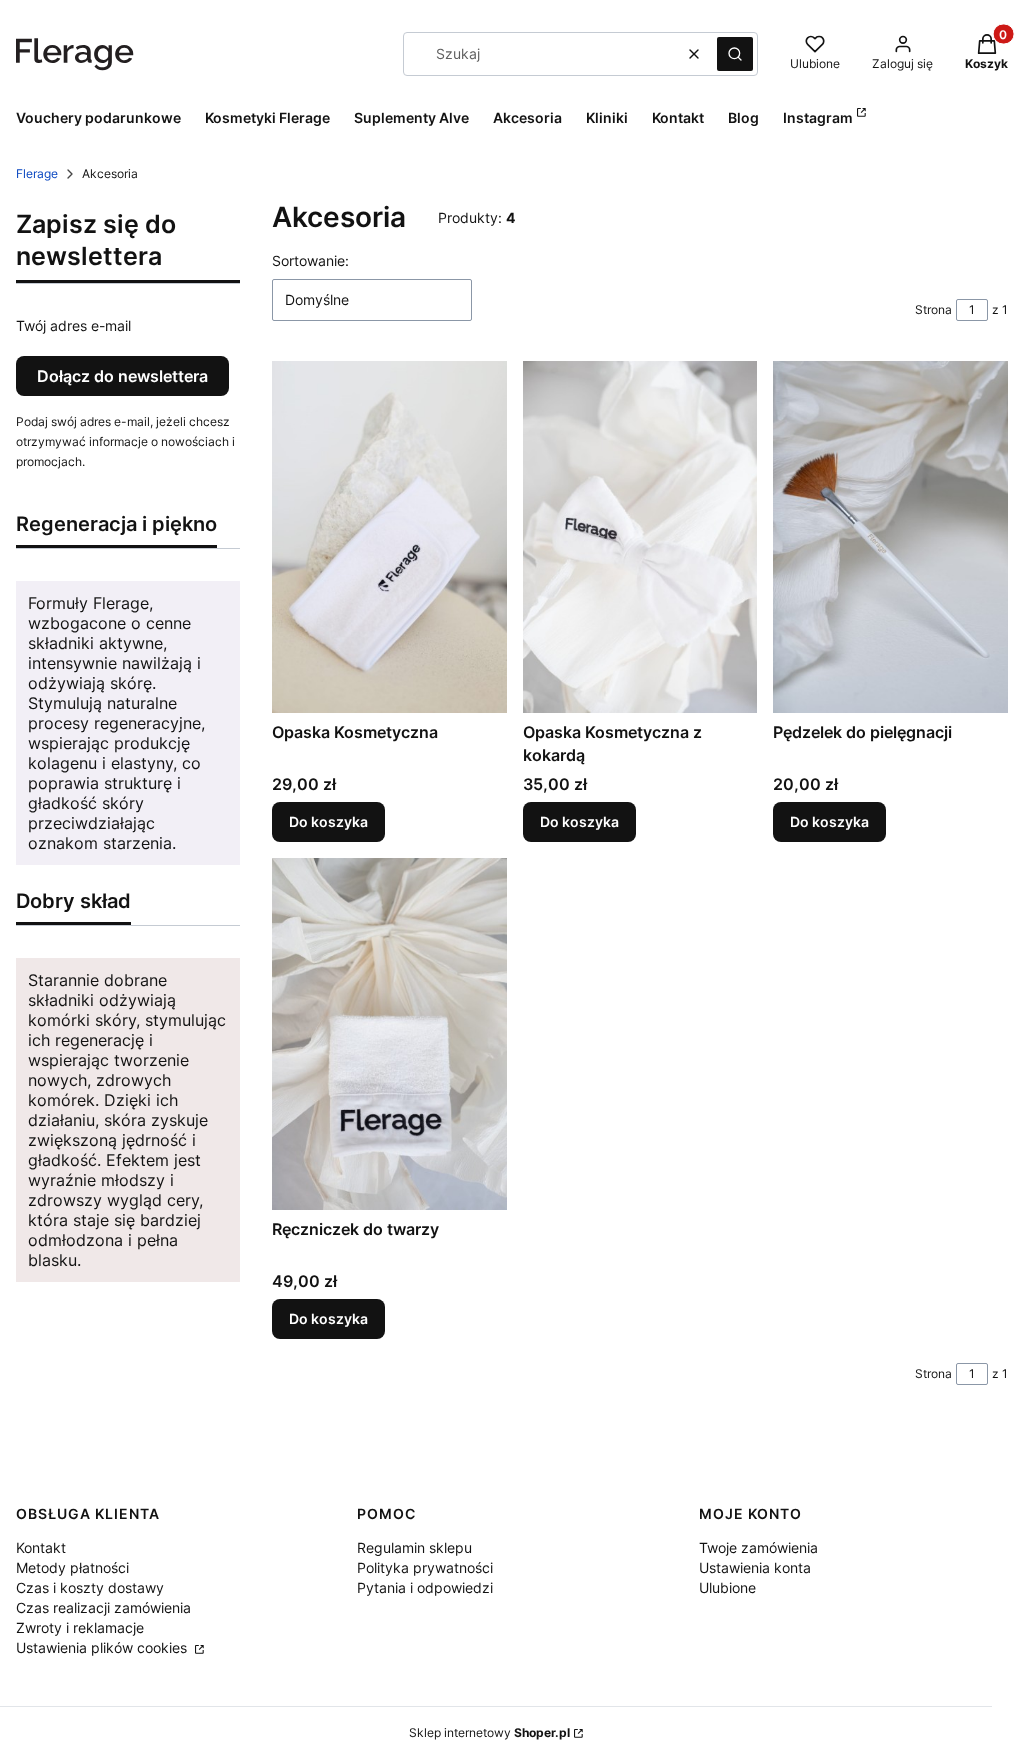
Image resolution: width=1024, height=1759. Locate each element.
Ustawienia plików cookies (103, 1647)
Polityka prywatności (425, 1567)
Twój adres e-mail (73, 325)
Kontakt (41, 1547)
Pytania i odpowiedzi (425, 1587)
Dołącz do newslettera (122, 376)
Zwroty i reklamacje (80, 1627)
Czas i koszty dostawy (90, 1587)
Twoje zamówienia (758, 1547)
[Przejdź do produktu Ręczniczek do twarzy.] (389, 1034)
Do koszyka (328, 821)
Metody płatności (72, 1567)
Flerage (37, 173)
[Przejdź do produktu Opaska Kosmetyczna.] (389, 537)
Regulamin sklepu (414, 1547)
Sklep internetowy (489, 1732)
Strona (933, 309)
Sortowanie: (310, 260)
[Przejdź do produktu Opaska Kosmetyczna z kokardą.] (640, 537)
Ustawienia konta (755, 1567)
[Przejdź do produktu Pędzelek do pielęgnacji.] (890, 537)
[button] (735, 54)
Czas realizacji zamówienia (103, 1607)
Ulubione (727, 1587)
